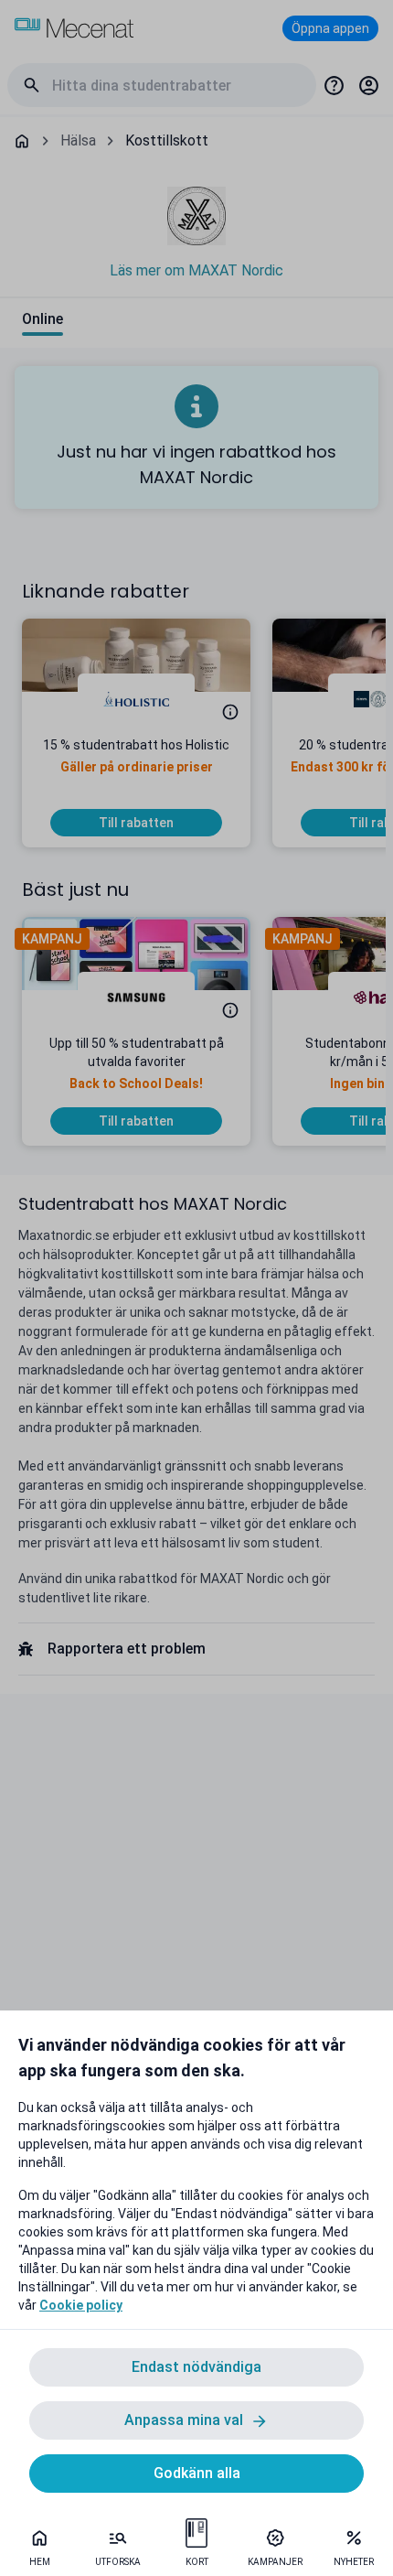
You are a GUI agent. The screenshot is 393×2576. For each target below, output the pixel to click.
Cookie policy (81, 2305)
